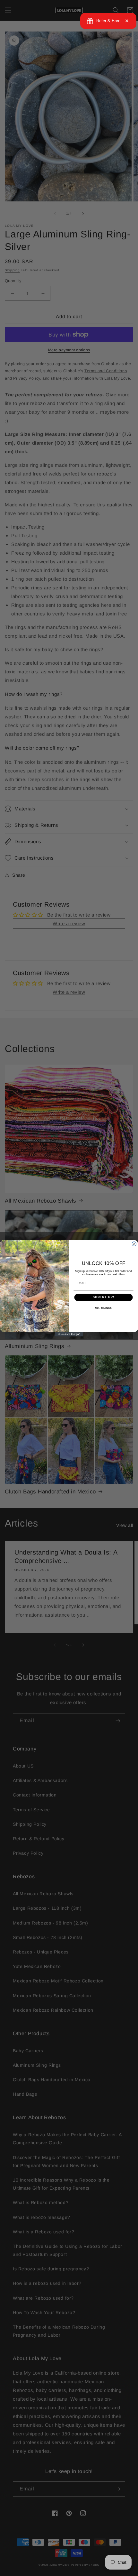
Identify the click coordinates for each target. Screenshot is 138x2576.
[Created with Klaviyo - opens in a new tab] (69, 1334)
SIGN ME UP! (103, 1297)
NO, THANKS (103, 1308)
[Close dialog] (134, 1244)
